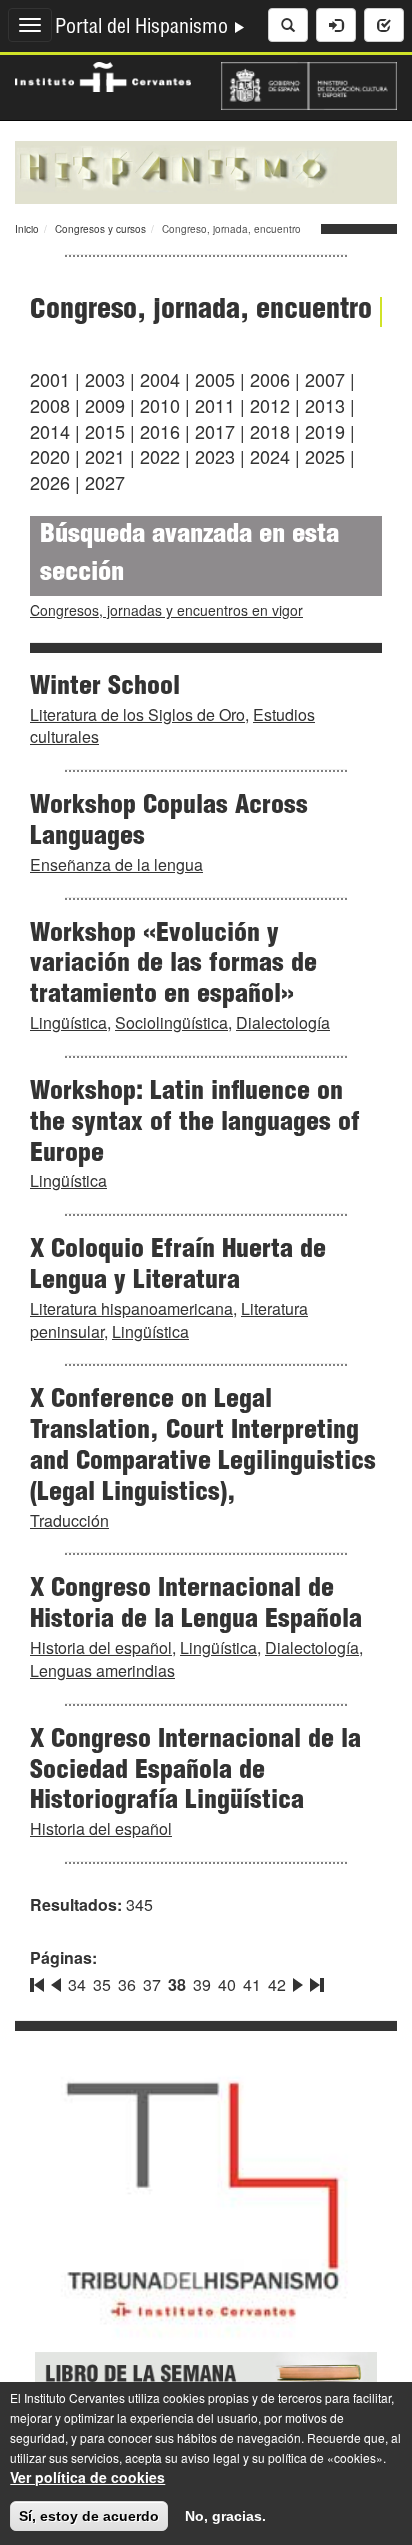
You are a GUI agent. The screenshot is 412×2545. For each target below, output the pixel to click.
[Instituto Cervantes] (103, 75)
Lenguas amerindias (102, 1670)
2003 (105, 379)
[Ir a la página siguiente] (298, 1981)
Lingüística (68, 1022)
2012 (270, 405)
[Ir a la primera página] (39, 1981)
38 (177, 1984)
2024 (270, 456)
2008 (50, 405)
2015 (105, 431)
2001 (50, 379)
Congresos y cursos (100, 229)
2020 (50, 456)
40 (227, 1984)
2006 (270, 379)
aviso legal (210, 2457)
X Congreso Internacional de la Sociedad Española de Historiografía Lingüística (195, 1772)
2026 (50, 482)
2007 (325, 379)
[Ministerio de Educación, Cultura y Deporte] (309, 84)
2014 (50, 431)
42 (277, 1984)
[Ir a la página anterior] (56, 1981)
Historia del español (101, 1647)
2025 (325, 456)
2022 (160, 456)
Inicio (27, 229)
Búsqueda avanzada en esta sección (189, 555)
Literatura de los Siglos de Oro (137, 714)
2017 (215, 431)
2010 (160, 405)
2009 (105, 405)
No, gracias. (225, 2516)
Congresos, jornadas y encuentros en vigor (166, 610)
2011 (215, 405)
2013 (325, 405)
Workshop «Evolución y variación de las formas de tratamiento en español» (173, 966)
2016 (160, 431)
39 (202, 1984)
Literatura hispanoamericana (131, 1308)
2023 (215, 456)
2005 (215, 379)
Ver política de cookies (87, 2477)
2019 (325, 431)
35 (102, 1984)
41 (252, 1984)
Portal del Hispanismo (144, 29)
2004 (160, 379)
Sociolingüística (171, 1022)
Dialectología (283, 1022)
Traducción (69, 1520)
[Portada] (206, 170)
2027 (105, 482)
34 (77, 1984)
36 (127, 1984)
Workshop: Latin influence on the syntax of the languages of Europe (195, 1124)
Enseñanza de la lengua (116, 864)
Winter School (105, 688)
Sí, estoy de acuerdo (89, 2516)
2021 (105, 456)
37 (152, 1984)
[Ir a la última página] (315, 1981)
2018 (270, 431)
